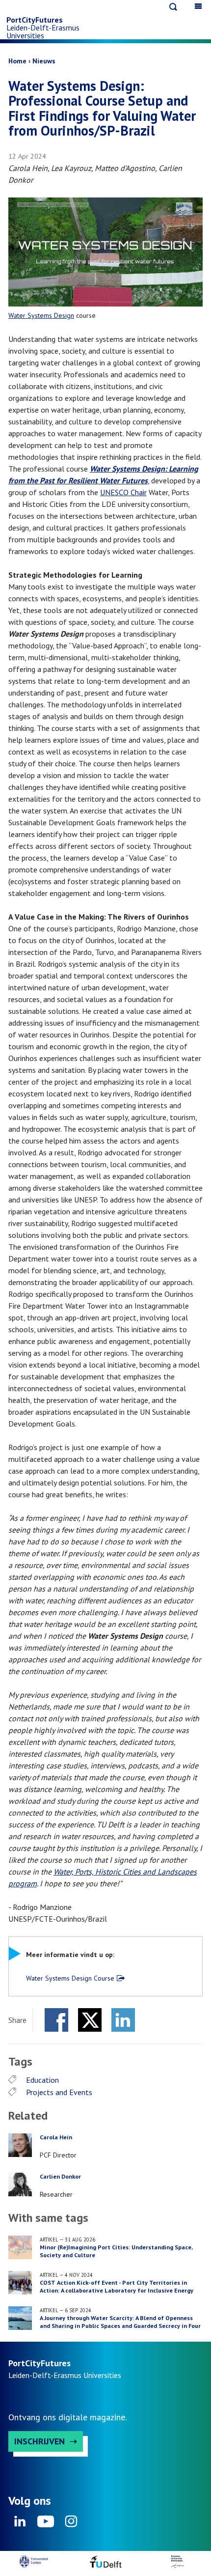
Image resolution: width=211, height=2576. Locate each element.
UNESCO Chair (123, 492)
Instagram (71, 2524)
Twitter (90, 2020)
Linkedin (20, 2524)
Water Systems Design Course (70, 1978)
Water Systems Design (41, 315)
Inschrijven (40, 2441)
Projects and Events (59, 2092)
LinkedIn (123, 2020)
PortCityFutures (35, 20)
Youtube (46, 2524)
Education (42, 2080)
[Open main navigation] (198, 6)
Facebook (56, 2020)
